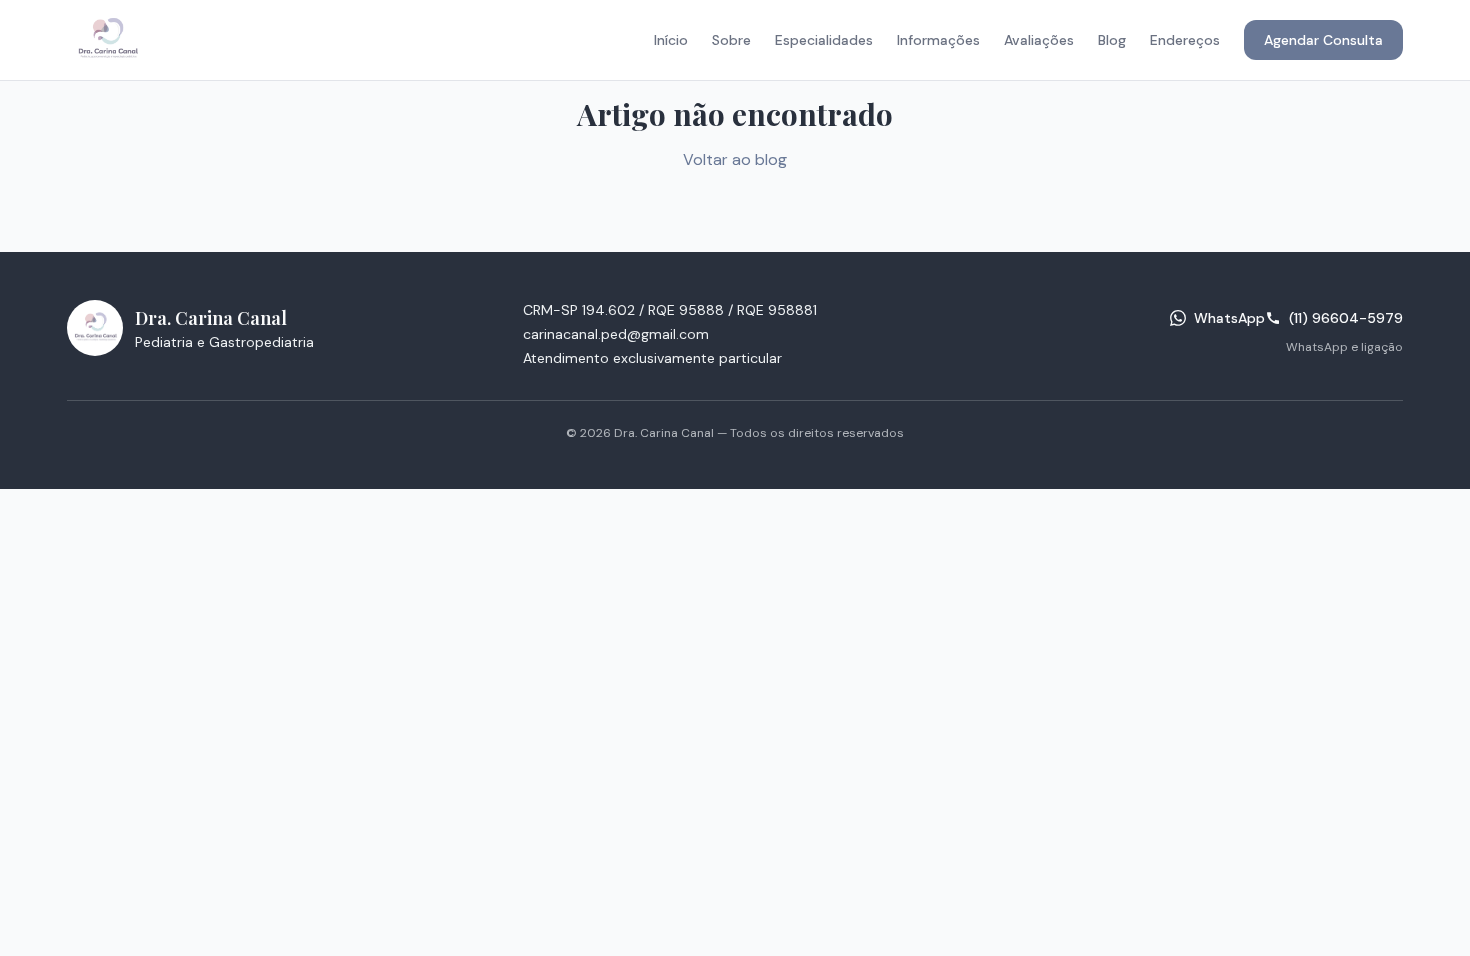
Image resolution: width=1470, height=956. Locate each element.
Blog (1112, 40)
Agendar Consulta (1323, 40)
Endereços (1185, 40)
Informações (938, 40)
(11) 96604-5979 (1346, 318)
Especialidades (824, 40)
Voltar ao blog (735, 159)
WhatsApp (1229, 318)
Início (671, 40)
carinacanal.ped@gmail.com (616, 334)
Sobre (731, 40)
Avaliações (1039, 40)
